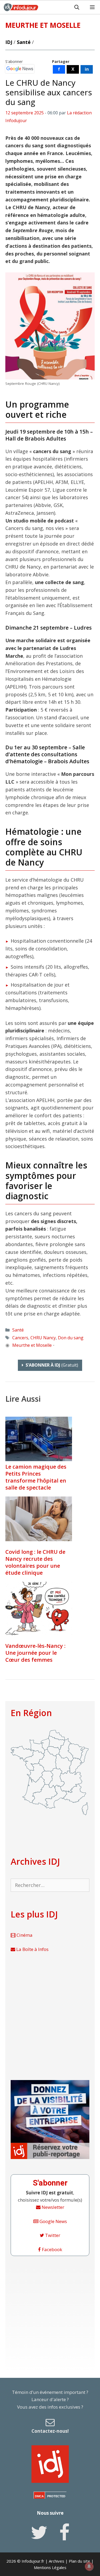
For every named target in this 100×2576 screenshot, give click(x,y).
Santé (24, 42)
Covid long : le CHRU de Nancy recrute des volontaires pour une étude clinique (35, 1562)
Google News (53, 2221)
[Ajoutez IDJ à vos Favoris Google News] (20, 69)
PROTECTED (56, 2496)
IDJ (9, 42)
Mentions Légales (50, 2567)
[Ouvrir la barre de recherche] (77, 7)
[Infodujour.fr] (21, 7)
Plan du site (79, 2561)
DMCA (39, 2496)
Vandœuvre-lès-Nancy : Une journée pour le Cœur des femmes (35, 1653)
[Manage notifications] (89, 2566)
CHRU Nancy (43, 1338)
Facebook (51, 2249)
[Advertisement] (50, 2016)
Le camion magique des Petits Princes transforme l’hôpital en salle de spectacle (36, 1477)
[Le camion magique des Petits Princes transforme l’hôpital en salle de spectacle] (39, 1459)
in (87, 69)
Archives (57, 2561)
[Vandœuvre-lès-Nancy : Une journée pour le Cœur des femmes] (39, 1609)
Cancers (20, 1338)
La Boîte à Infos (32, 1949)
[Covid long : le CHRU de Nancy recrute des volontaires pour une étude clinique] (39, 1519)
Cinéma (24, 1935)
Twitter (52, 2235)
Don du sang (71, 1338)
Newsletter (52, 2207)
